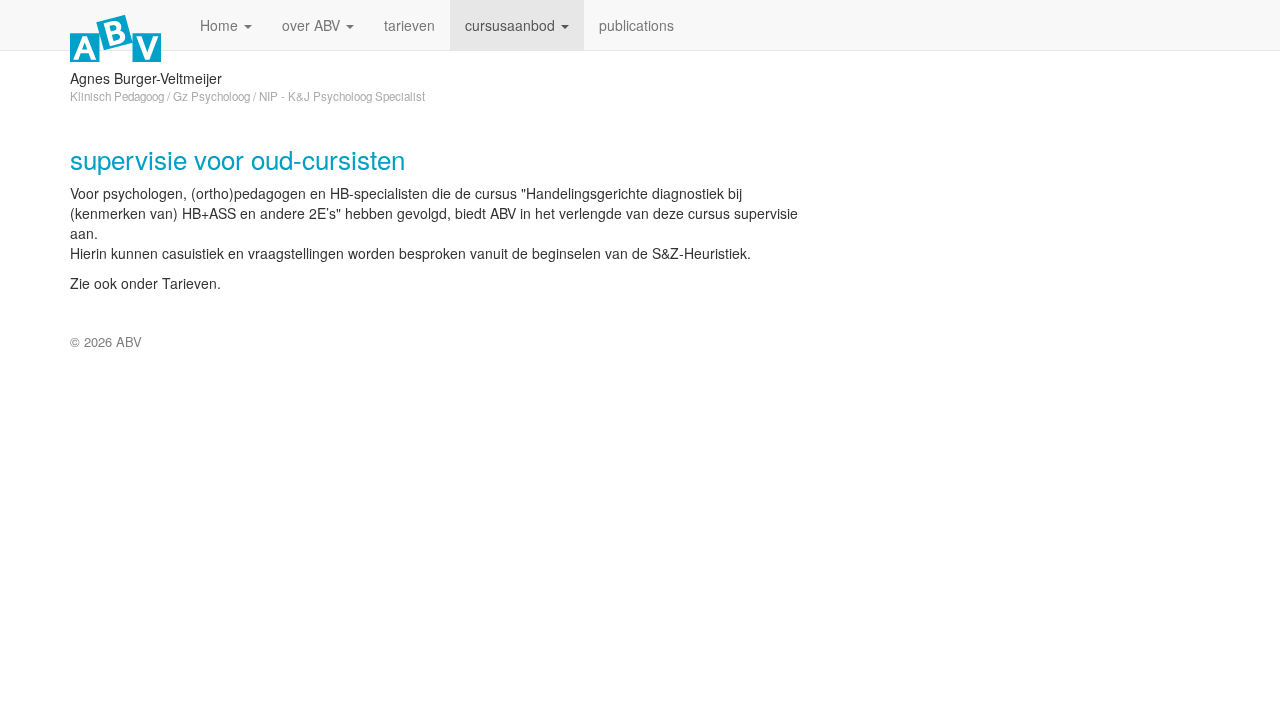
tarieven (409, 25)
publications (636, 25)
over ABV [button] (313, 25)
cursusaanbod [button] (512, 25)
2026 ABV (113, 341)
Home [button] (221, 25)
